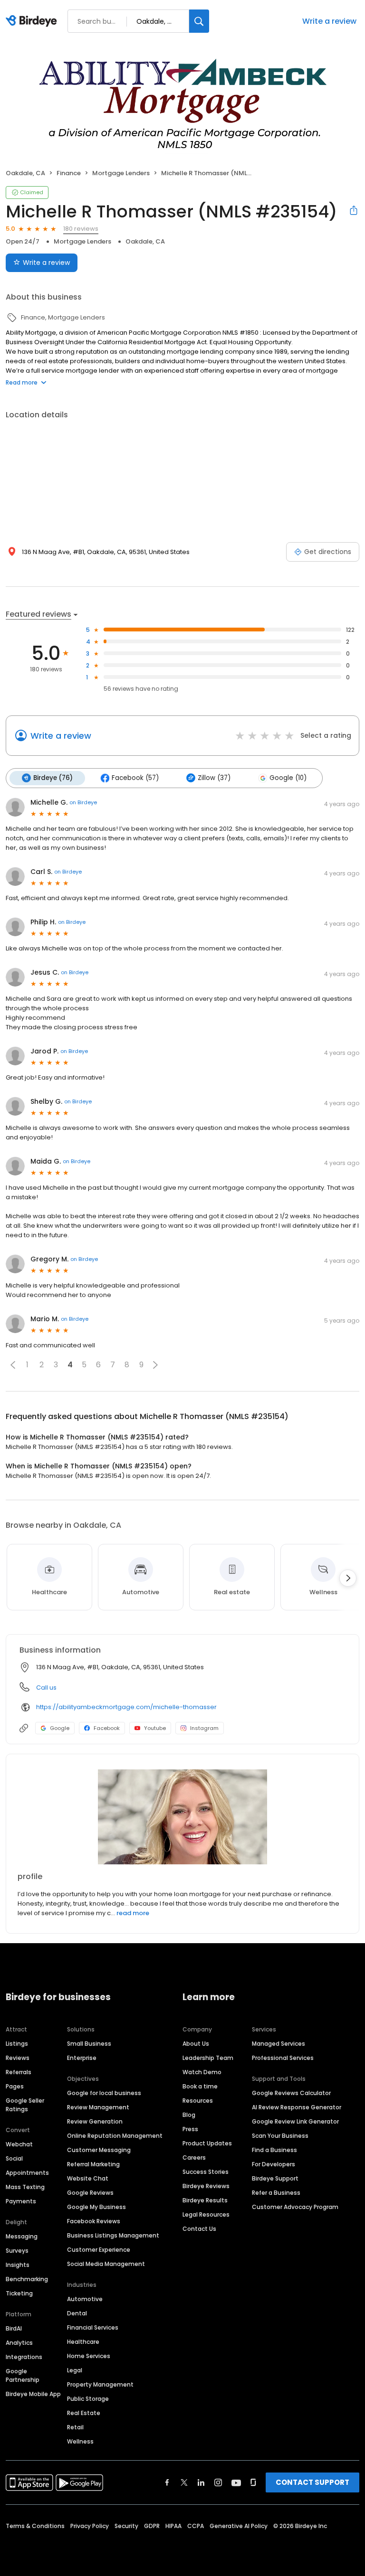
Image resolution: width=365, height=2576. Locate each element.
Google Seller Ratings (25, 2105)
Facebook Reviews (94, 2221)
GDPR (152, 2526)
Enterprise (82, 2058)
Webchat (19, 2144)
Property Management (100, 2384)
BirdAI (14, 2328)
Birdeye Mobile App (33, 2394)
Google (60, 1728)
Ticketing (19, 2293)
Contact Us (199, 2229)
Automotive (85, 2299)
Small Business (89, 2044)
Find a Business (274, 2150)
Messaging (22, 2236)
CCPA (196, 2526)
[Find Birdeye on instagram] (218, 2482)
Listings (17, 2044)
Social (14, 2158)
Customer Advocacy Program (295, 2207)
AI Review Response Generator (297, 2107)
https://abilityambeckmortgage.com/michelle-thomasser (126, 1707)
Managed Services (279, 2044)
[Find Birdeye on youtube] (236, 2482)
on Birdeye (83, 802)
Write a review (329, 21)
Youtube (155, 1728)
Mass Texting (25, 2187)
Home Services (89, 2356)
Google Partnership (23, 2375)
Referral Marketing (93, 2164)
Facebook (107, 1728)
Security (126, 2526)
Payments (21, 2201)
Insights (18, 2265)
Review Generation (95, 2121)
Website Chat (88, 2178)
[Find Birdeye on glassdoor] (253, 2482)
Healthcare (83, 2342)
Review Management (98, 2107)
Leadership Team (208, 2058)
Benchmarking (27, 2279)
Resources (198, 2101)
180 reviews (81, 229)
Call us (46, 1688)
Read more (22, 382)
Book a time (200, 2086)
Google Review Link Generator (295, 2121)
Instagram (204, 1728)
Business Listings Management (113, 2235)
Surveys (17, 2251)
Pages (15, 2086)
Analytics (19, 2343)
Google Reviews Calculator (291, 2093)
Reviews (18, 2058)
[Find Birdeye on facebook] (167, 2482)
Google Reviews (90, 2193)
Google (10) (288, 778)
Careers (194, 2158)
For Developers (274, 2164)
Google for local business (104, 2093)
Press (190, 2129)
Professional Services (283, 2058)
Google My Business (96, 2207)
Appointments (27, 2173)
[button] (13, 1365)
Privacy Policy (90, 2526)
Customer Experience (99, 2250)
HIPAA (173, 2526)
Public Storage (88, 2399)
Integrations (24, 2357)
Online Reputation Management (115, 2136)
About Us (196, 2044)
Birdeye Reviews (206, 2186)
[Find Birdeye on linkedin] (201, 2482)
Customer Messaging (99, 2150)
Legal (75, 2370)
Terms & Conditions (35, 2526)
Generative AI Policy (239, 2526)
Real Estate (84, 2413)
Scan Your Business (280, 2136)
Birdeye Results (205, 2200)
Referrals (19, 2072)
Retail (75, 2427)
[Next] (348, 1578)
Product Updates (207, 2143)
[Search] (199, 21)
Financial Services (93, 2327)
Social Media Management (106, 2264)
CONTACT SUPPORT (312, 2482)
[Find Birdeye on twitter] (184, 2482)
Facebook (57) (135, 778)
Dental (77, 2313)
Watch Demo (202, 2072)
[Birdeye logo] (33, 21)
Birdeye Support (275, 2178)
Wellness (80, 2441)
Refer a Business (276, 2193)
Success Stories (206, 2172)
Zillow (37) (214, 778)
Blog (189, 2115)
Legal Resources (206, 2214)
